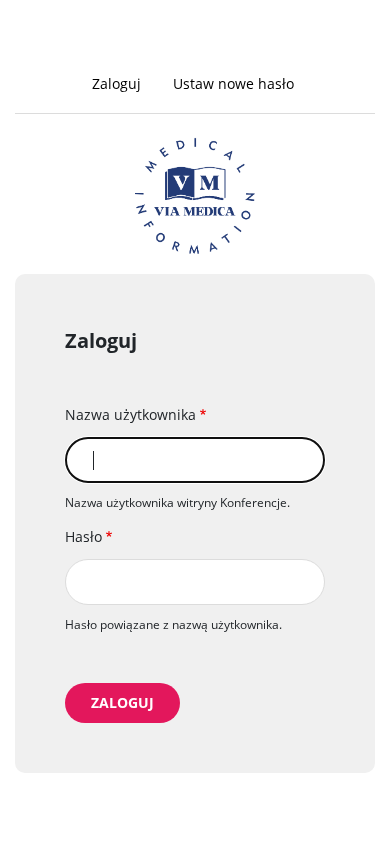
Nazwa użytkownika (130, 414)
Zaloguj (123, 85)
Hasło (83, 536)
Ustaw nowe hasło (233, 83)
